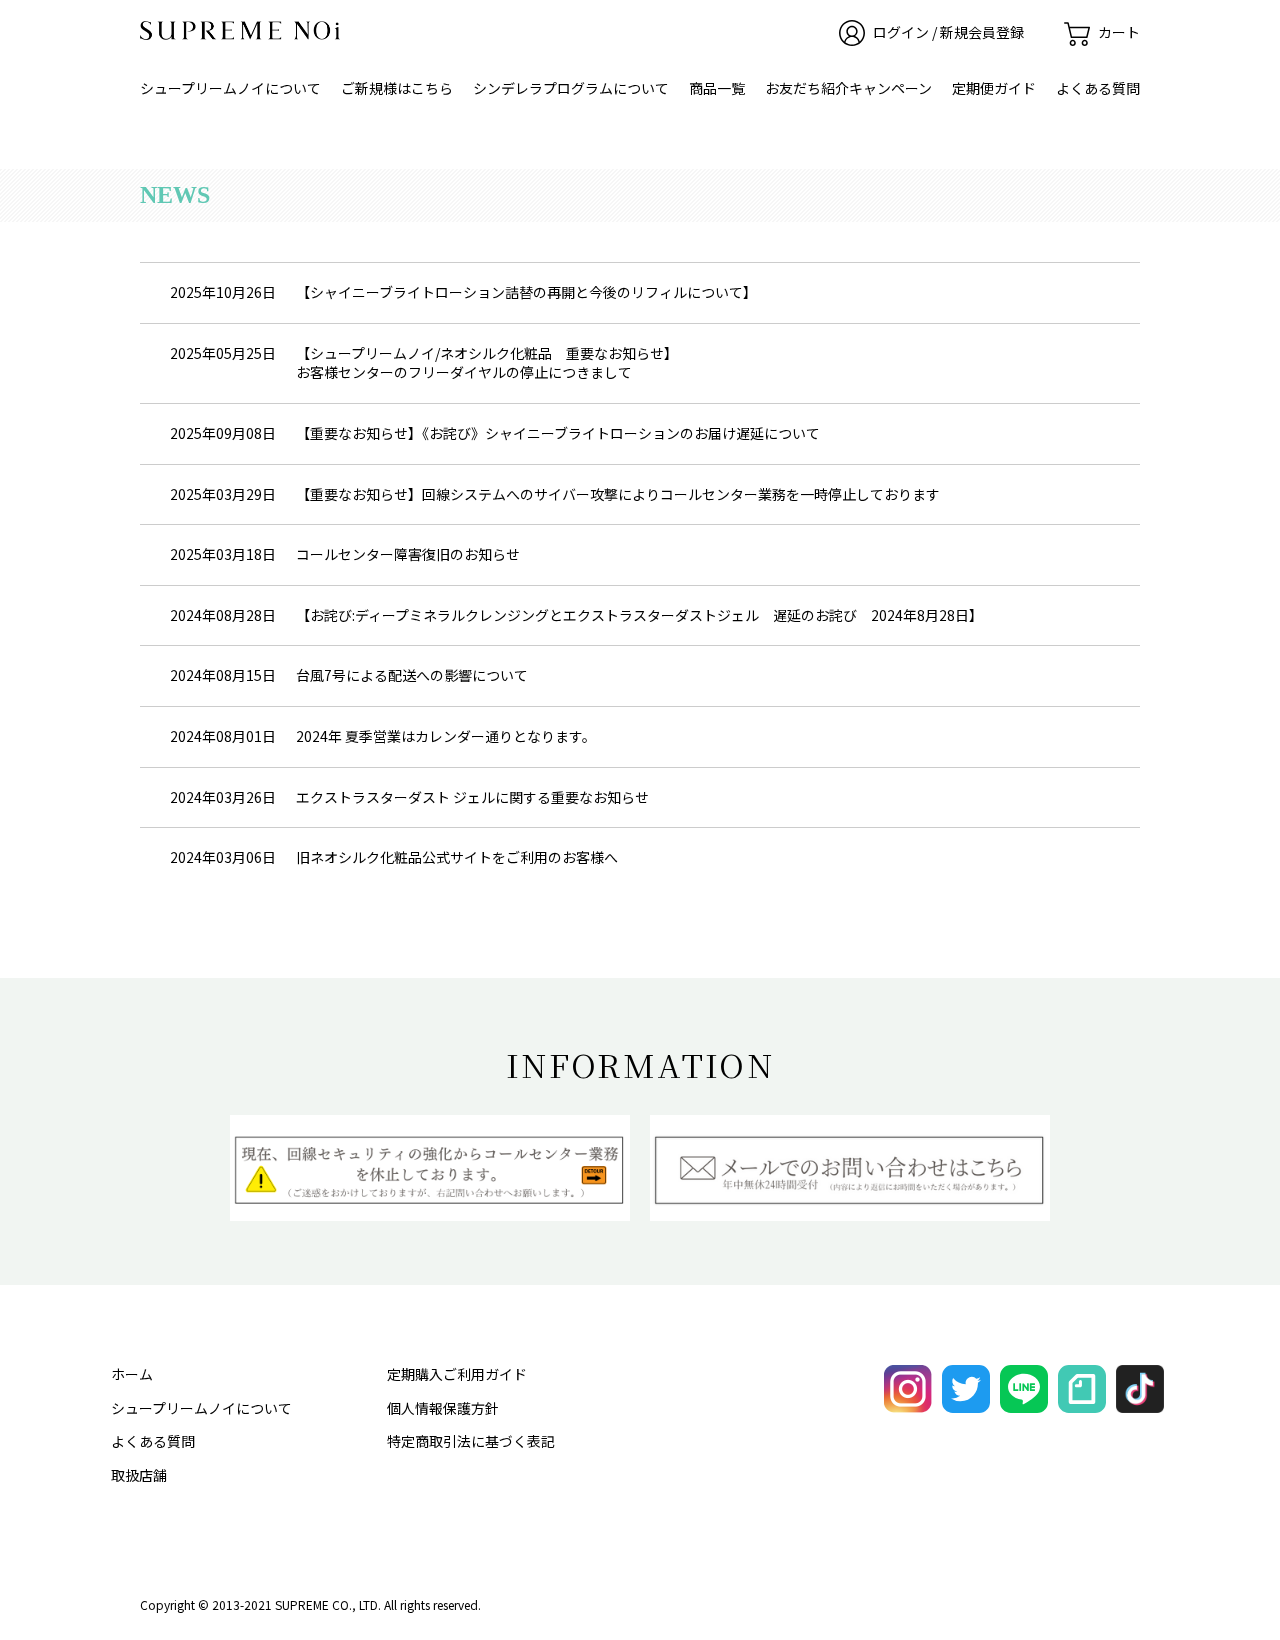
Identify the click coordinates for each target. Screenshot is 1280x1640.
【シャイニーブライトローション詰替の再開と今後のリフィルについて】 (526, 292)
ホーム (132, 1374)
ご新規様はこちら (397, 88)
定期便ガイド (994, 88)
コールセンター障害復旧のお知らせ (408, 554)
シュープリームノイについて (230, 88)
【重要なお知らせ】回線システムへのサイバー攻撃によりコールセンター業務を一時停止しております (618, 494)
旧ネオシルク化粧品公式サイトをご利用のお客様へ (457, 857)
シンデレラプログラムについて (571, 88)
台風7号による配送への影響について (412, 675)
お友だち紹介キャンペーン (848, 88)
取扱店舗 (139, 1475)
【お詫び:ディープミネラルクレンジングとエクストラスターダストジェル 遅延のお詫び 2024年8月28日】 (639, 615)
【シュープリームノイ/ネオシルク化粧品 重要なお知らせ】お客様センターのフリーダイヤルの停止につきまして (487, 363)
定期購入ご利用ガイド (457, 1374)
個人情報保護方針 (443, 1408)
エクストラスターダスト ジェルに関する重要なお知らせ (472, 797)
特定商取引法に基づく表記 (471, 1441)
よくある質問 (1098, 88)
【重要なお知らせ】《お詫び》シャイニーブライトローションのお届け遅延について (558, 433)
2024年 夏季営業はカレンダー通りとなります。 (446, 736)
